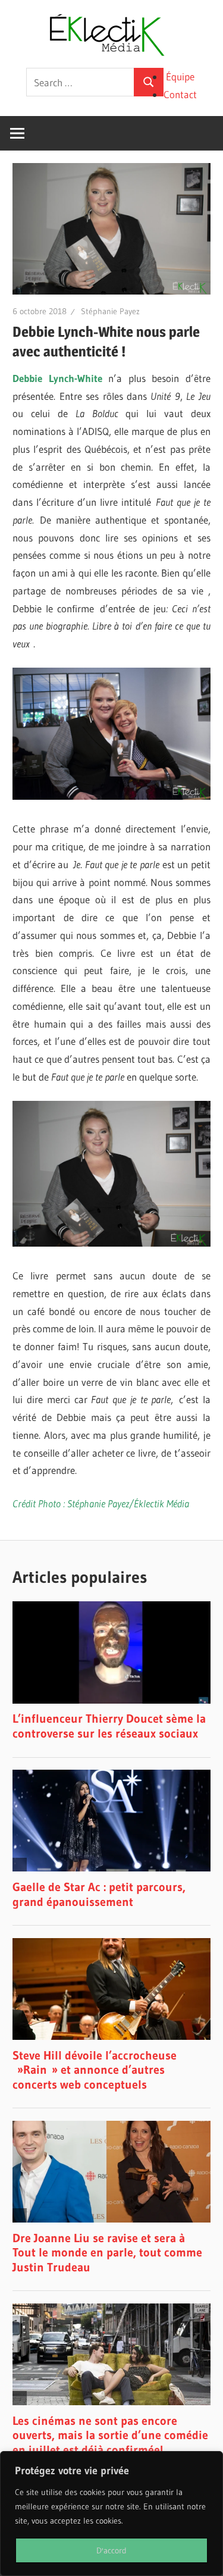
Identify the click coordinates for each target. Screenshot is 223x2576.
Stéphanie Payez (110, 311)
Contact (180, 94)
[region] (111, 2514)
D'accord (111, 2550)
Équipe (180, 76)
